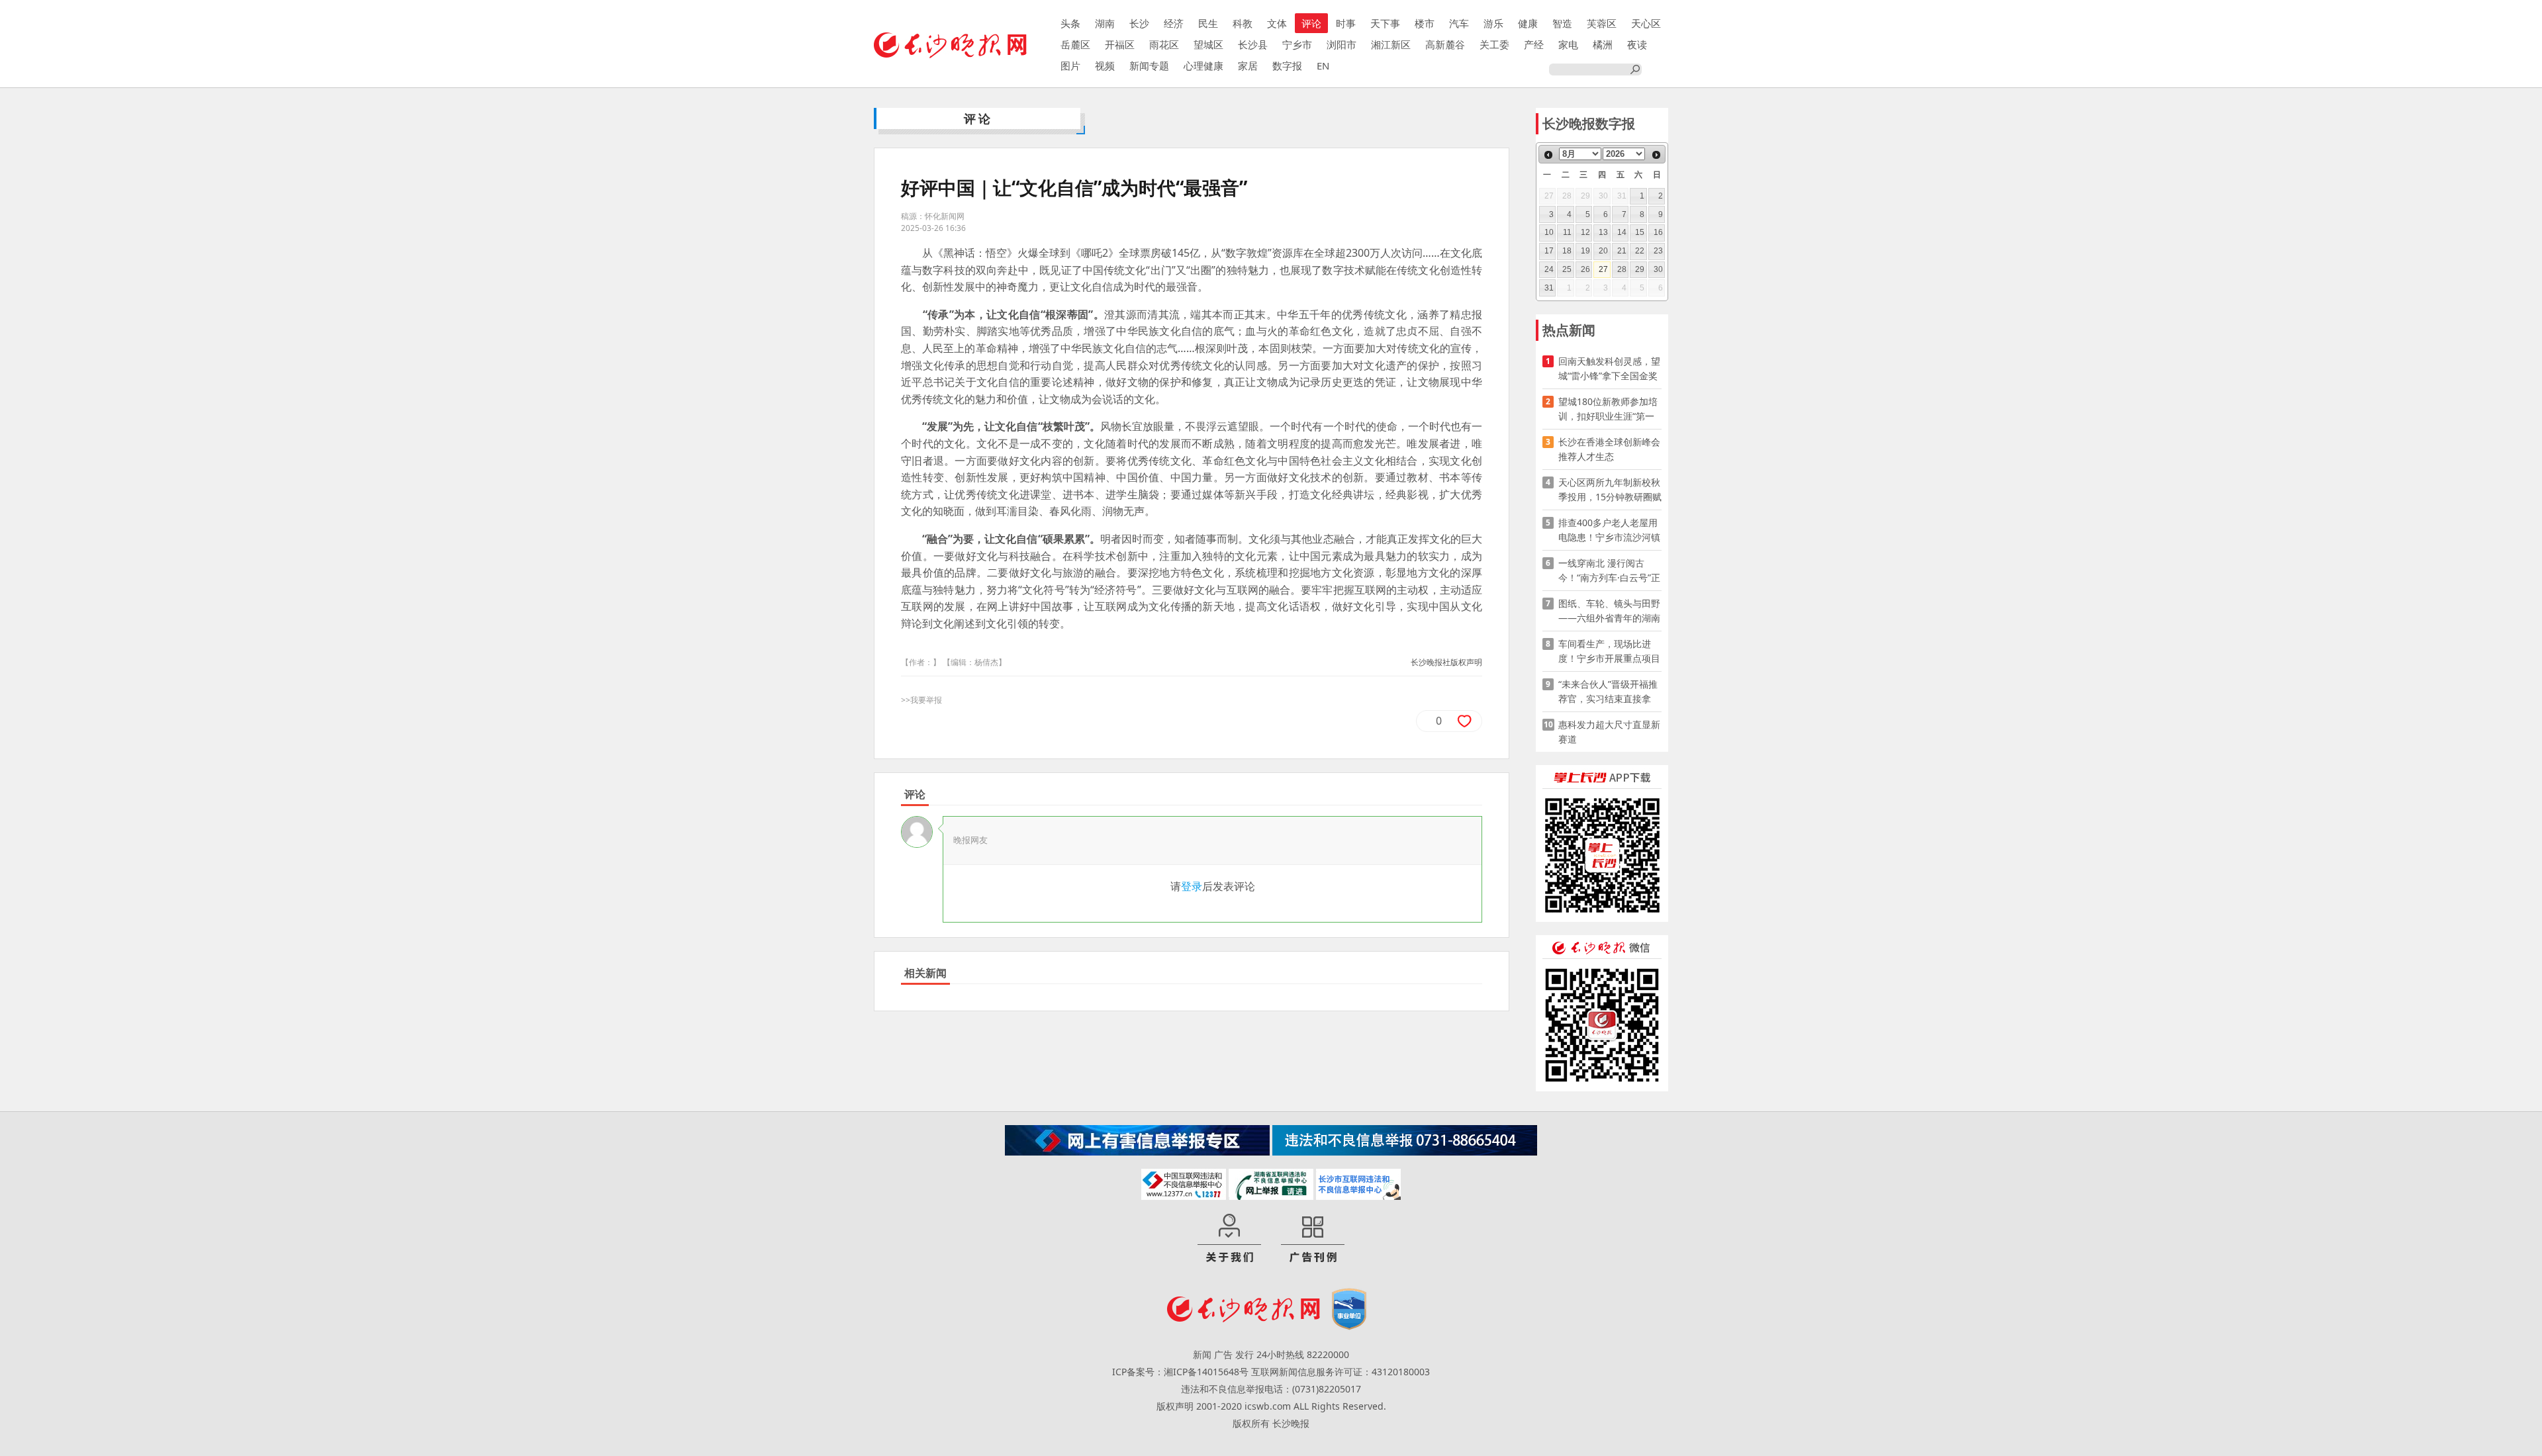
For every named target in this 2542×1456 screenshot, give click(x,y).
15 (1640, 232)
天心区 (1646, 23)
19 (1585, 251)
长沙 (1139, 23)
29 (1640, 269)
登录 (1192, 886)
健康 (1528, 23)
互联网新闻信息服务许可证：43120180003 (1341, 1372)
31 (1549, 288)
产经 (1534, 44)
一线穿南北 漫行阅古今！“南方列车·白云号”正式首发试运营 (1609, 571)
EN (1323, 66)
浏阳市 (1342, 44)
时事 (1346, 23)
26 (1585, 269)
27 (1603, 269)
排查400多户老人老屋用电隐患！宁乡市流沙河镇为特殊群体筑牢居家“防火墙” (1609, 530)
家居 (1248, 66)
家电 (1568, 44)
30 (1658, 269)
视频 (1105, 66)
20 (1603, 251)
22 (1640, 251)
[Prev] (1548, 155)
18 (1567, 251)
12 (1585, 232)
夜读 (1637, 44)
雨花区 (1164, 44)
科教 (1243, 23)
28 (1622, 269)
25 (1567, 269)
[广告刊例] (1313, 1239)
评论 (1311, 23)
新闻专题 (1149, 66)
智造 (1562, 23)
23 (1658, 251)
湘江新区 (1391, 44)
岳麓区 (1075, 44)
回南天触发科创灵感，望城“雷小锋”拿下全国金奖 (1609, 368)
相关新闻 (925, 973)
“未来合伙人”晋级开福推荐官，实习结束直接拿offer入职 (1608, 692)
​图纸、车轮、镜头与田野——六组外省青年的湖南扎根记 (1609, 611)
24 (1549, 269)
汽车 (1459, 23)
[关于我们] (1229, 1239)
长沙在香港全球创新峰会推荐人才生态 (1609, 449)
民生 (1208, 23)
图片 (1070, 66)
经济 (1174, 23)
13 (1603, 232)
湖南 (1105, 23)
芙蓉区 (1602, 23)
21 (1622, 251)
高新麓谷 (1445, 44)
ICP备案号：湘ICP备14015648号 (1180, 1372)
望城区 (1208, 44)
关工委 (1494, 44)
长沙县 (1253, 44)
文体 (1277, 23)
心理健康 (1203, 66)
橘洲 (1603, 44)
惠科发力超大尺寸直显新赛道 (1609, 732)
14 (1622, 232)
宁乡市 (1297, 44)
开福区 (1120, 44)
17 (1549, 251)
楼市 (1425, 23)
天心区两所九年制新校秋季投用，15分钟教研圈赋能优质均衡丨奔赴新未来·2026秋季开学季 (1610, 490)
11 (1567, 232)
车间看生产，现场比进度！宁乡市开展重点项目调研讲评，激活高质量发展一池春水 (1609, 652)
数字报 (1287, 66)
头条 (1070, 23)
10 (1549, 232)
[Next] (1656, 155)
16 (1658, 232)
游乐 (1493, 23)
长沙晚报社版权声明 (1446, 662)
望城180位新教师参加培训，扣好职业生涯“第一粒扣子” (1608, 409)
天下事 (1385, 23)
